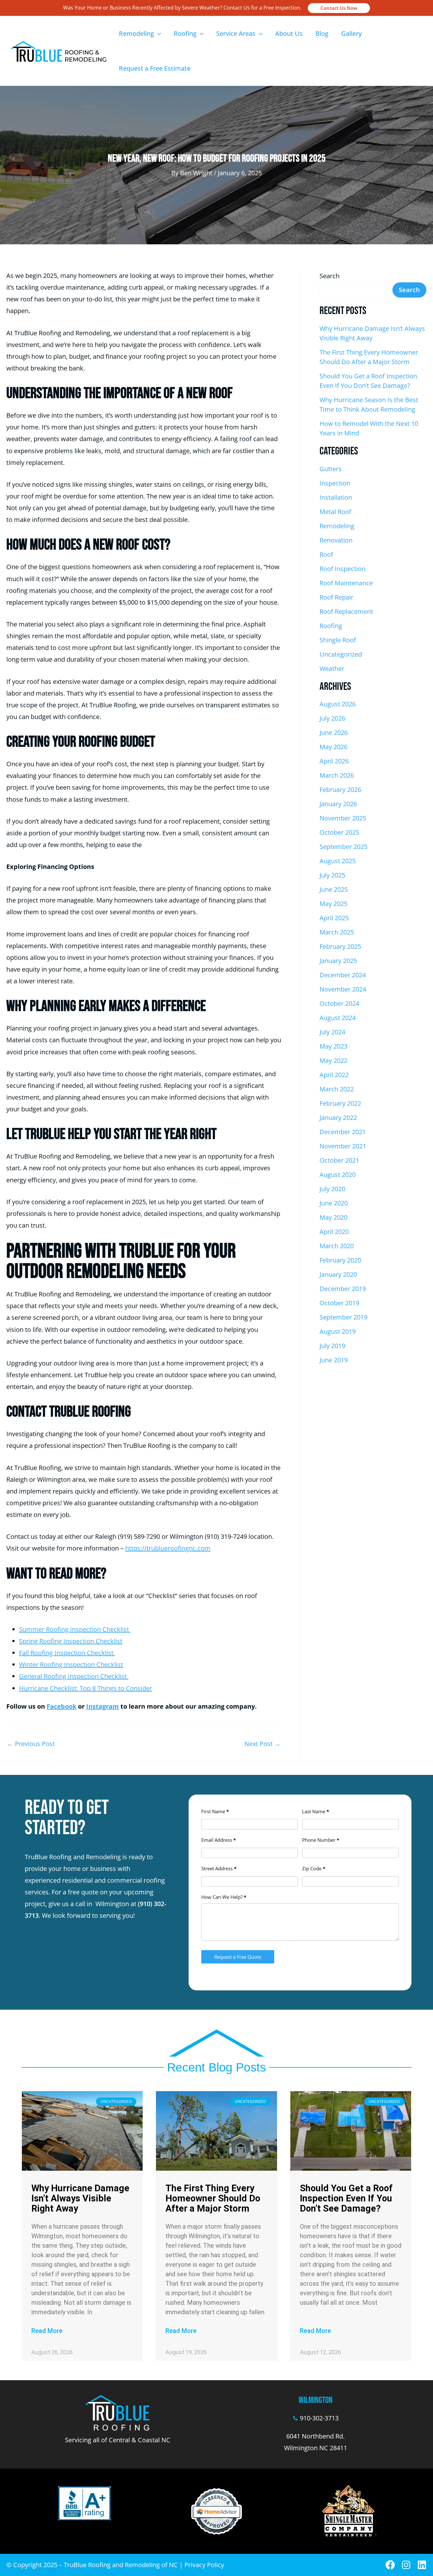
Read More (47, 2331)
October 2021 (339, 1160)
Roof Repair (336, 597)
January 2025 (338, 961)
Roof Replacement (346, 611)
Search (330, 276)
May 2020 (333, 1217)
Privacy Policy (204, 2565)
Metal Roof (335, 512)
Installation (336, 497)
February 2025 (340, 946)
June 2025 (334, 889)
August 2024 (338, 1018)
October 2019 (339, 1303)
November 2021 (343, 1146)
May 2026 (333, 747)
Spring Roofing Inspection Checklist (71, 1641)
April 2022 (334, 1075)
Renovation (336, 540)
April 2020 (334, 1232)
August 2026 (338, 704)
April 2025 (334, 918)
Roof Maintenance (346, 583)
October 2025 (339, 832)
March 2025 (337, 932)
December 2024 (343, 975)
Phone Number (321, 1840)
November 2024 (343, 989)
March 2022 (337, 1089)
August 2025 (338, 861)
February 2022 (340, 1103)
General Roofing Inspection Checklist (74, 1676)
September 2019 (343, 1317)
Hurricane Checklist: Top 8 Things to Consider (86, 1688)
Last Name (316, 1811)
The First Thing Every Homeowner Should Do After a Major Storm (213, 2198)
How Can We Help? (224, 1897)
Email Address (219, 1840)
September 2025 (343, 847)
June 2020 (334, 1203)
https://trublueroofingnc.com (168, 1548)
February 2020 (340, 1260)
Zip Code (314, 1868)
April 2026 (334, 761)
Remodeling (136, 33)
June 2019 (334, 1360)
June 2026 (334, 732)
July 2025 (332, 875)
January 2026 (338, 804)
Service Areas (236, 33)
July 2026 (332, 718)
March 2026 (337, 775)
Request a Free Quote (238, 1957)
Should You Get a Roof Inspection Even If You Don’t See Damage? (346, 2198)
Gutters (331, 469)
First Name (215, 1811)
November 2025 (343, 818)
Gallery (351, 33)
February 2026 (340, 790)
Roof (326, 554)
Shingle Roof (338, 640)
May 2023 (333, 1046)
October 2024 (339, 1003)
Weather (332, 668)
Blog (322, 33)
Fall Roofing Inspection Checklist (67, 1653)
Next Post (262, 1744)
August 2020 (338, 1175)
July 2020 (332, 1189)
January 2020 (338, 1274)
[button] (339, 8)
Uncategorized (341, 654)
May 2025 (333, 904)
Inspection (335, 483)
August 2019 (338, 1331)
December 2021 (343, 1132)
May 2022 (333, 1060)
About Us (289, 33)
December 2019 (343, 1289)
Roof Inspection (343, 569)
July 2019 (332, 1346)
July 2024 (332, 1032)
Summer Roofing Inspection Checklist (75, 1629)
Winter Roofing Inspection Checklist (71, 1664)
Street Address (219, 1868)
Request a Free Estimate (155, 68)
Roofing (185, 33)
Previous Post (31, 1744)
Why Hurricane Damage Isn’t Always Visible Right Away (80, 2198)
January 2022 (338, 1118)
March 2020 (337, 1246)
